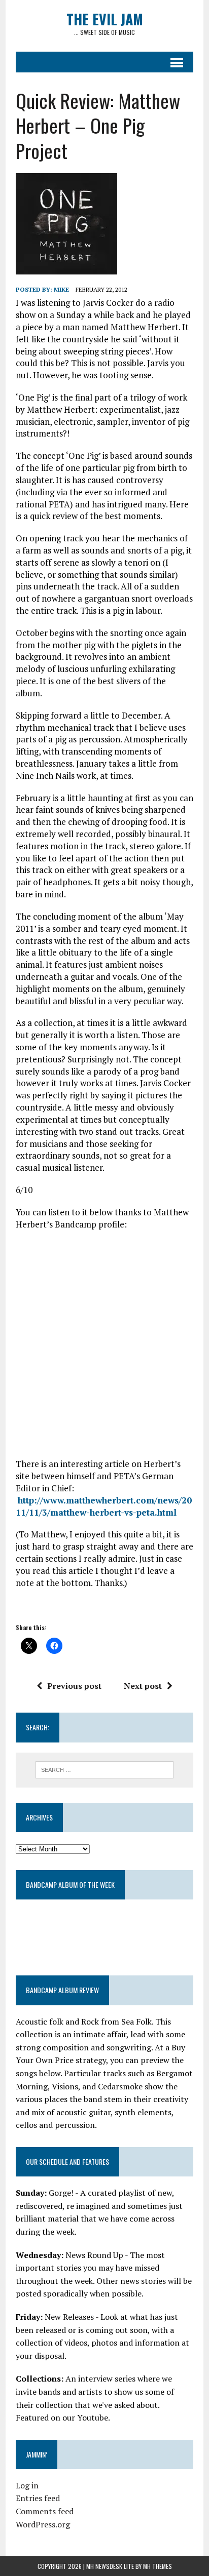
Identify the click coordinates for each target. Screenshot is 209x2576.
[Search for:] (104, 1769)
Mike (61, 289)
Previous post (74, 1686)
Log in (27, 2485)
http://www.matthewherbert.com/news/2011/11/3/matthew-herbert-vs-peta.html (104, 1506)
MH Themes (158, 2566)
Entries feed (38, 2498)
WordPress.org (43, 2524)
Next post (143, 1686)
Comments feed (45, 2511)
